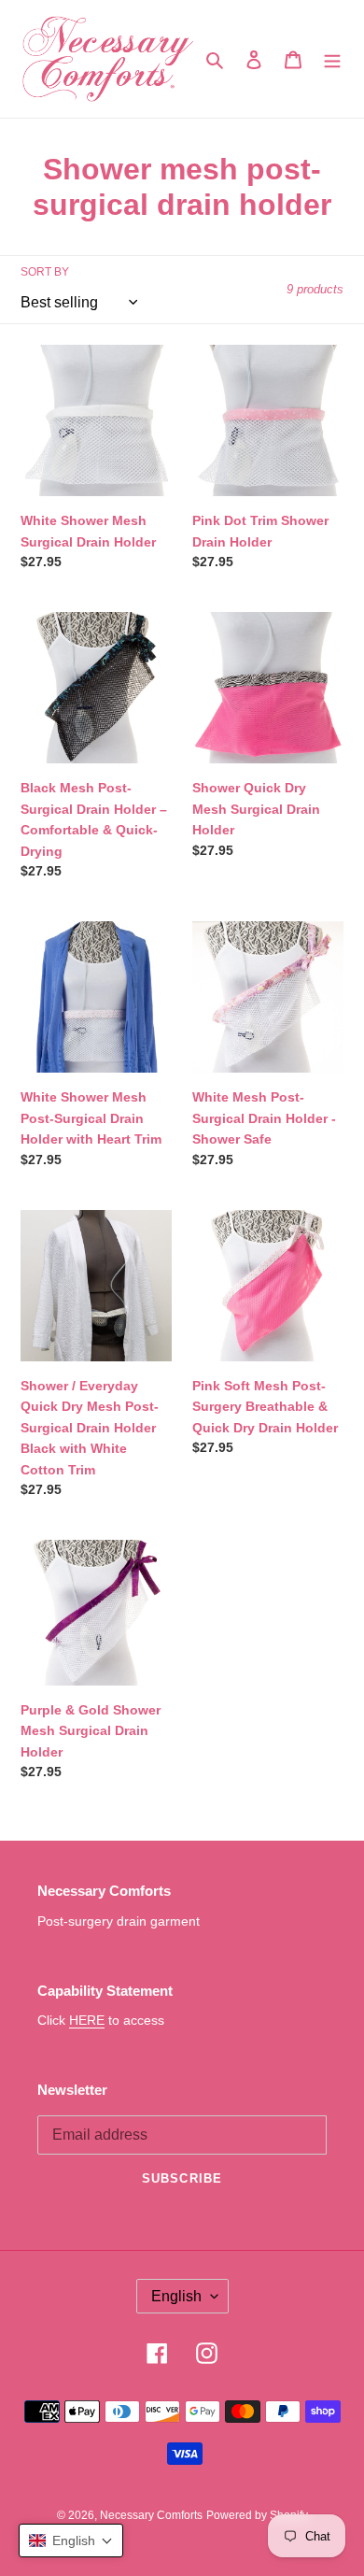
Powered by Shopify (257, 2515)
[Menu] (332, 59)
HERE (87, 2020)
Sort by (45, 272)
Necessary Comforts (151, 2515)
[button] (71, 2540)
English (176, 2296)
